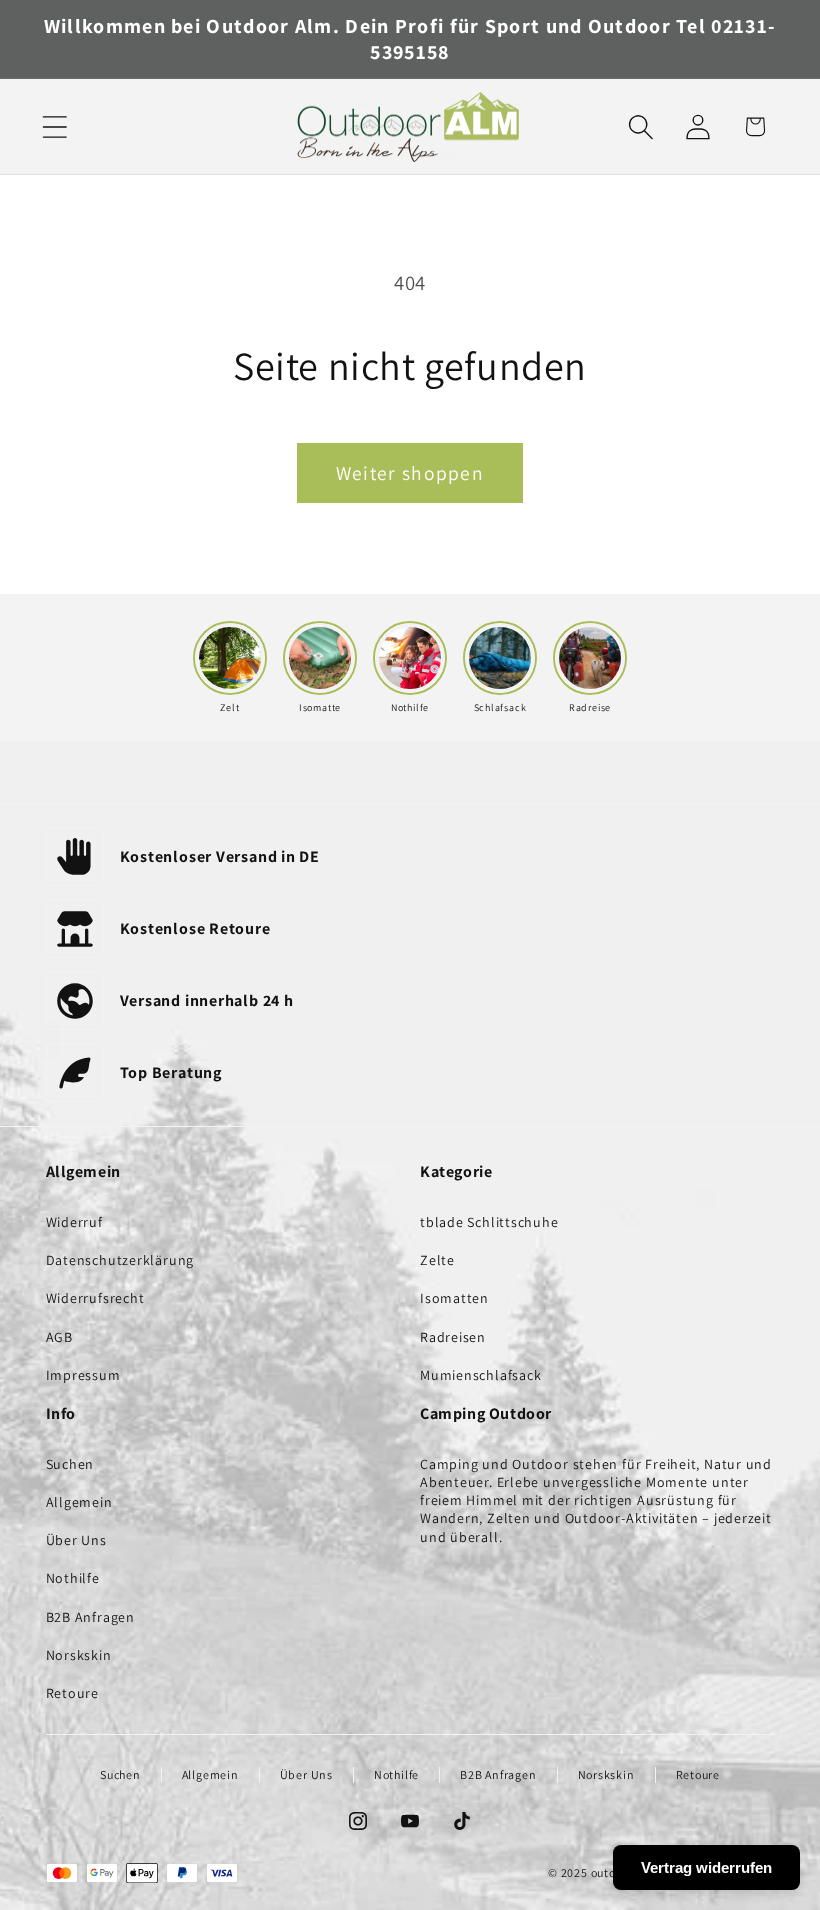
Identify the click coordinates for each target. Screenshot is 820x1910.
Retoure (72, 1693)
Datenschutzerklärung (120, 1260)
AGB (59, 1337)
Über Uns (76, 1540)
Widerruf (74, 1222)
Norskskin (79, 1655)
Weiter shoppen (410, 473)
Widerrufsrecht (95, 1298)
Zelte (437, 1260)
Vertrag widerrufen (706, 1867)
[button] (54, 126)
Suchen (70, 1464)
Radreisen (453, 1337)
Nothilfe (73, 1578)
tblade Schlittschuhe (489, 1222)
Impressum (83, 1375)
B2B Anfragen (90, 1617)
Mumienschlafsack (480, 1375)
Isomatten (454, 1298)
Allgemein (79, 1502)
